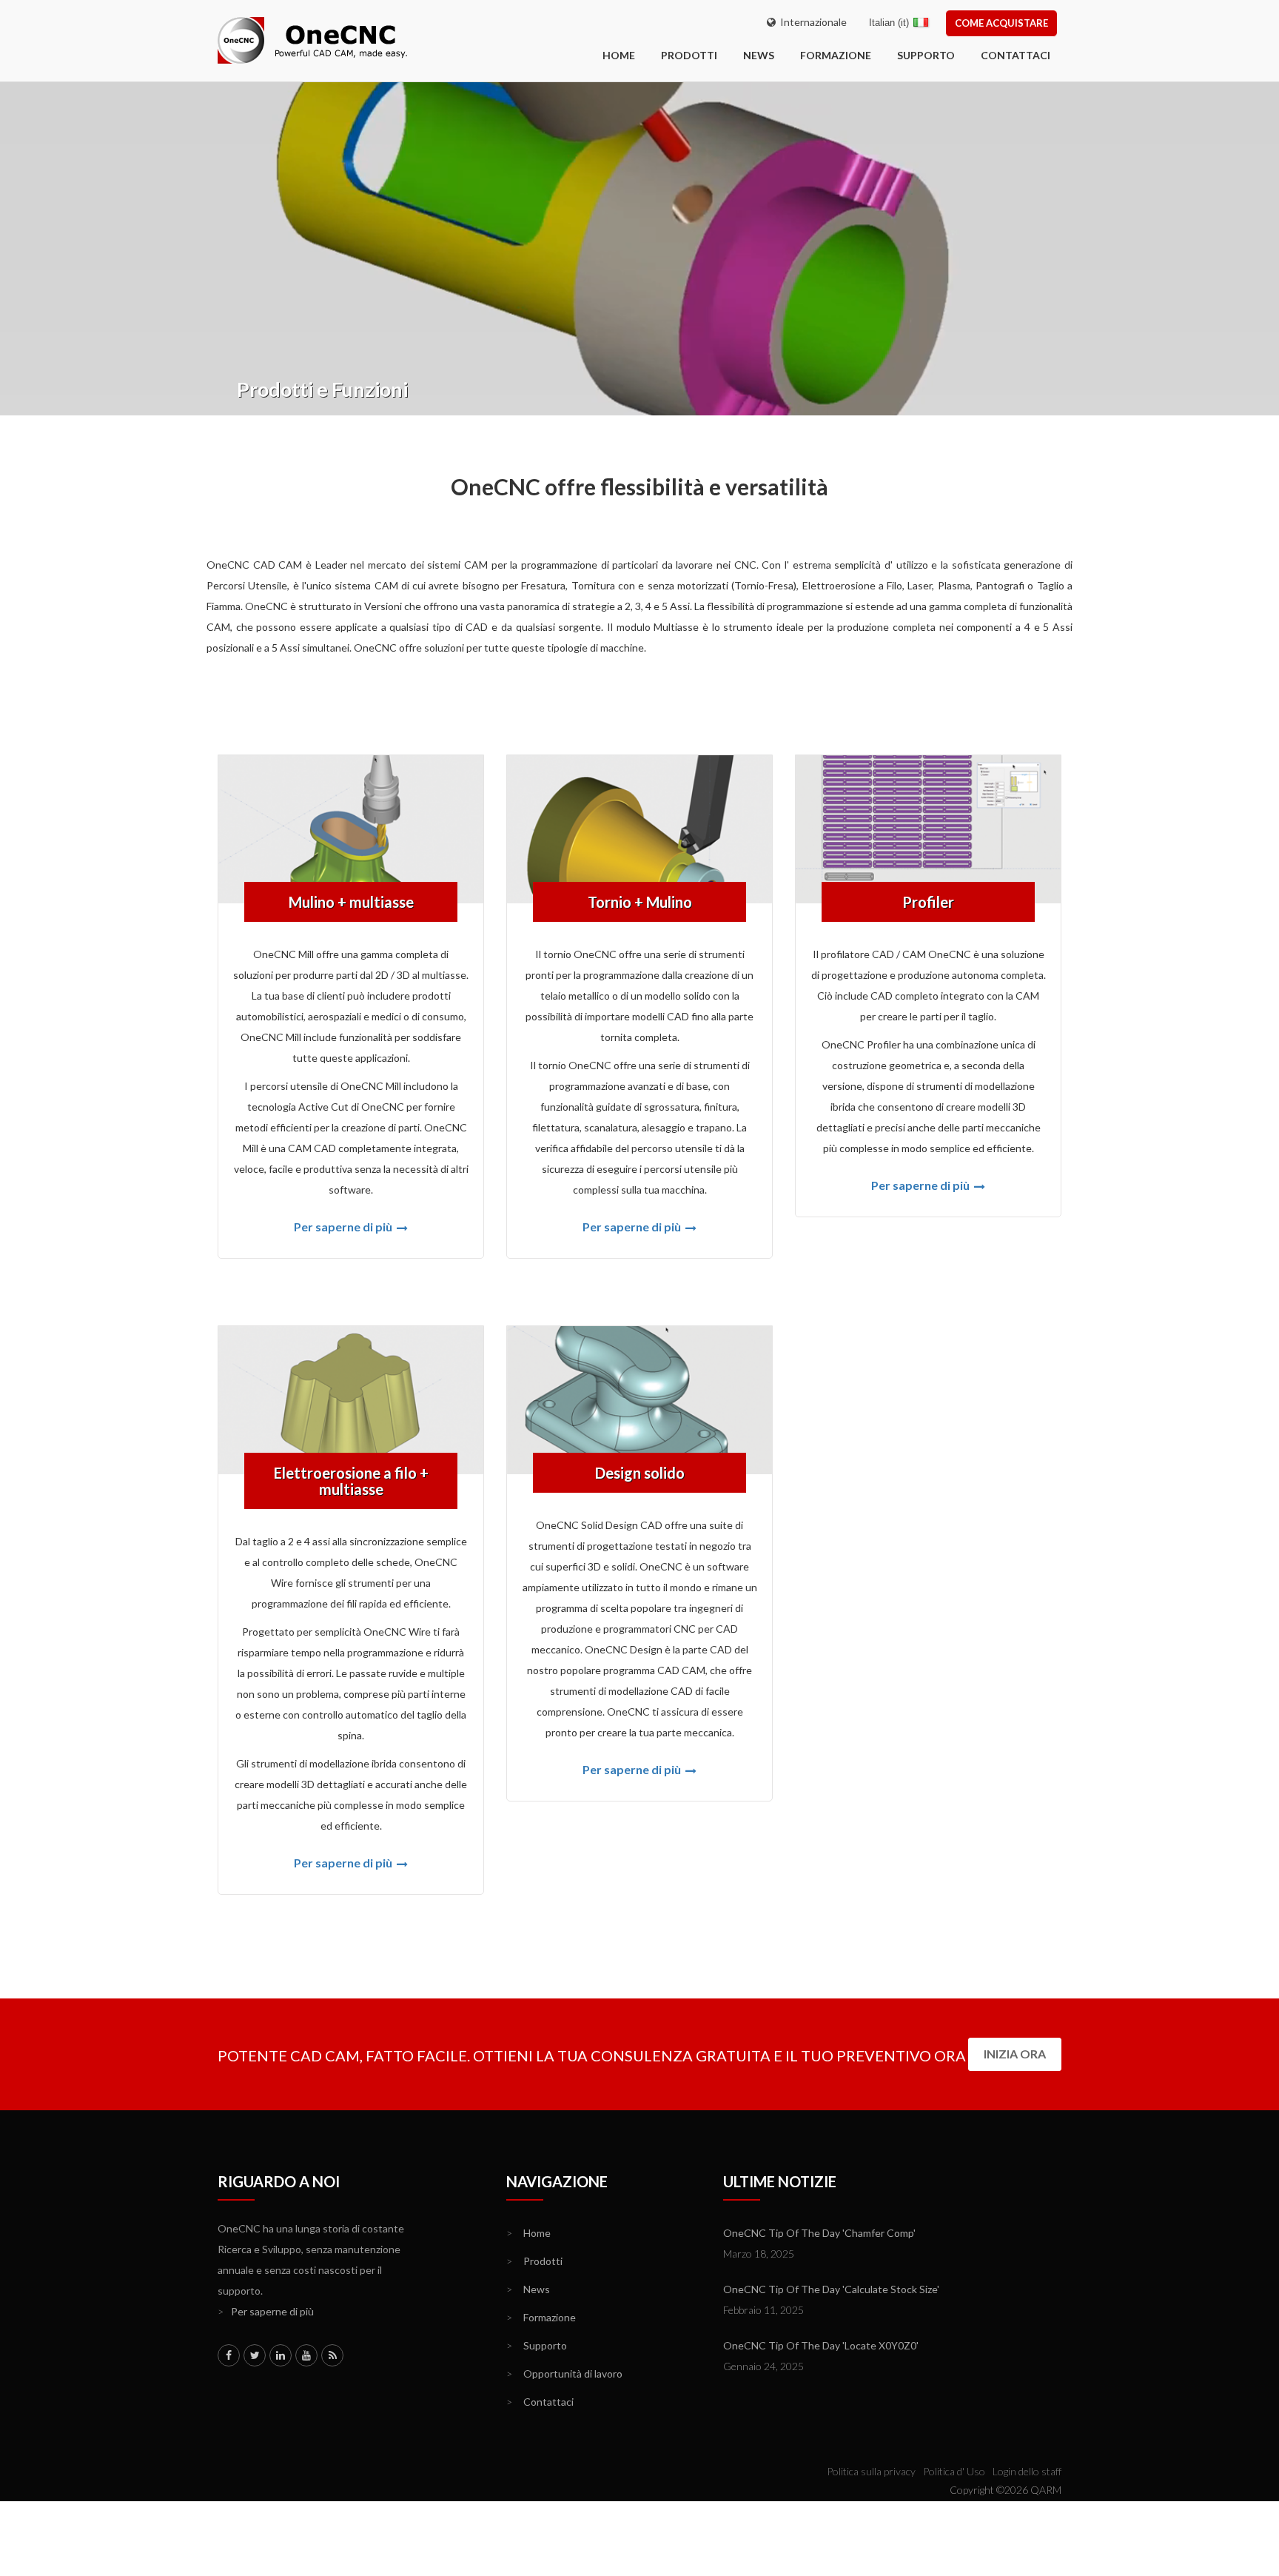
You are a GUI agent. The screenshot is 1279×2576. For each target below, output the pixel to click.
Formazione (836, 55)
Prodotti (689, 55)
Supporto (926, 55)
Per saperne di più (344, 1227)
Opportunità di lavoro (564, 2373)
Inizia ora (1015, 2054)
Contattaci (1016, 55)
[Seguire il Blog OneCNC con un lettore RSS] (332, 2355)
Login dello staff (1027, 2471)
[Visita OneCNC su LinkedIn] (281, 2355)
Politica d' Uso (954, 2471)
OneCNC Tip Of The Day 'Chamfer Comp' (819, 2233)
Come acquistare (1001, 23)
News (759, 55)
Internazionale (811, 22)
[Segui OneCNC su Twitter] (255, 2355)
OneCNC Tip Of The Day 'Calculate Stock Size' (831, 2289)
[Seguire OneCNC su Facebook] (229, 2355)
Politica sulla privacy (871, 2471)
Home (528, 2233)
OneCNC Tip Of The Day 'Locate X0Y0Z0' (821, 2345)
